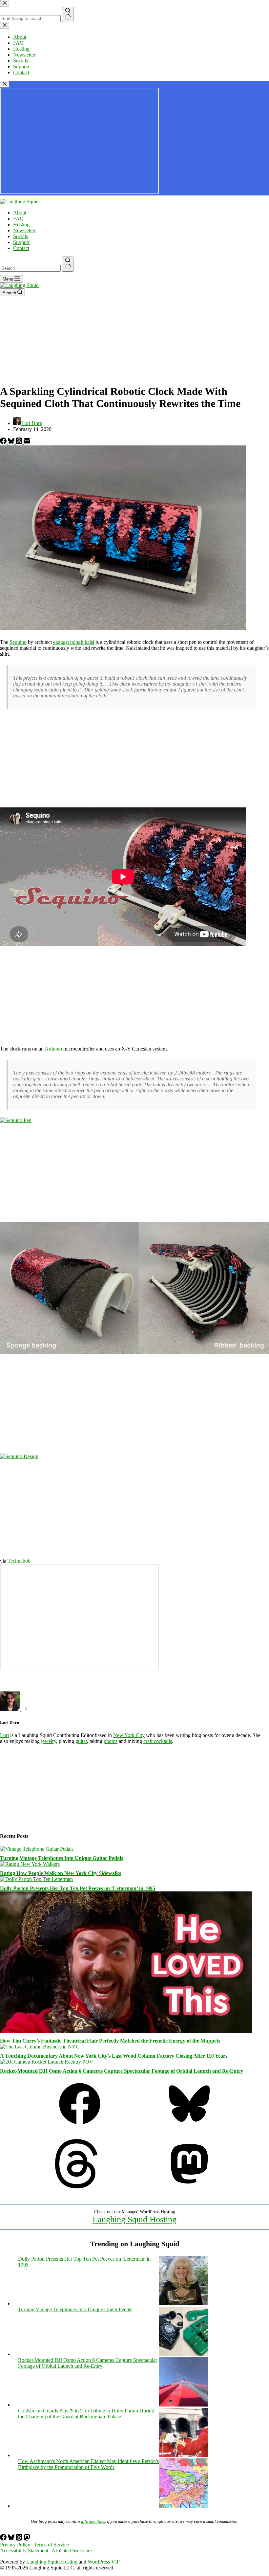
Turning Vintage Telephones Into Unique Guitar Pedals (62, 1858)
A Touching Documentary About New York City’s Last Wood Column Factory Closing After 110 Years (114, 2056)
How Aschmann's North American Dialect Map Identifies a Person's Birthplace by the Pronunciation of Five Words (88, 2464)
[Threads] (20, 442)
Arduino (53, 1049)
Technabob (19, 1561)
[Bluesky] (12, 442)
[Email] (27, 442)
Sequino (18, 642)
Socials (21, 236)
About (20, 213)
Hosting (21, 225)
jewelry (49, 1741)
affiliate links (93, 2521)
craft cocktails (158, 1741)
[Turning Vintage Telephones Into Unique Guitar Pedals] (37, 1849)
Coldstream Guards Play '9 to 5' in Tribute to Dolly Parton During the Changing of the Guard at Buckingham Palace (86, 2414)
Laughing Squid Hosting (134, 2219)
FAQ (18, 219)
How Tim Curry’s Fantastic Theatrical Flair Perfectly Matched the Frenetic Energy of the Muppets (110, 2041)
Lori (4, 1735)
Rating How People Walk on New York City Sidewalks (61, 1873)
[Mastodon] (189, 2187)
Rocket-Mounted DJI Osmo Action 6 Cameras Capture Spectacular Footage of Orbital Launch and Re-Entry (122, 2071)
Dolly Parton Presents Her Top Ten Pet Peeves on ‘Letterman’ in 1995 (78, 1888)
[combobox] (30, 268)
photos (111, 1741)
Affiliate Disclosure (72, 2551)
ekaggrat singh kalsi (74, 642)
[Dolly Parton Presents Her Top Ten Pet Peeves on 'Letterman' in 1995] (183, 2304)
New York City (129, 1735)
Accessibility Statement (24, 2551)
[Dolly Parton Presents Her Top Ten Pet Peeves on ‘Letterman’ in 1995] (36, 1879)
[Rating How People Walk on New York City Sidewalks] (30, 1864)
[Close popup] (5, 84)
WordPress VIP (104, 2562)
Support (21, 242)
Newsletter (24, 230)
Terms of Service (51, 2545)
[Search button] (68, 264)
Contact (21, 248)
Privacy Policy (15, 2545)
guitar (81, 1741)
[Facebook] (4, 442)
